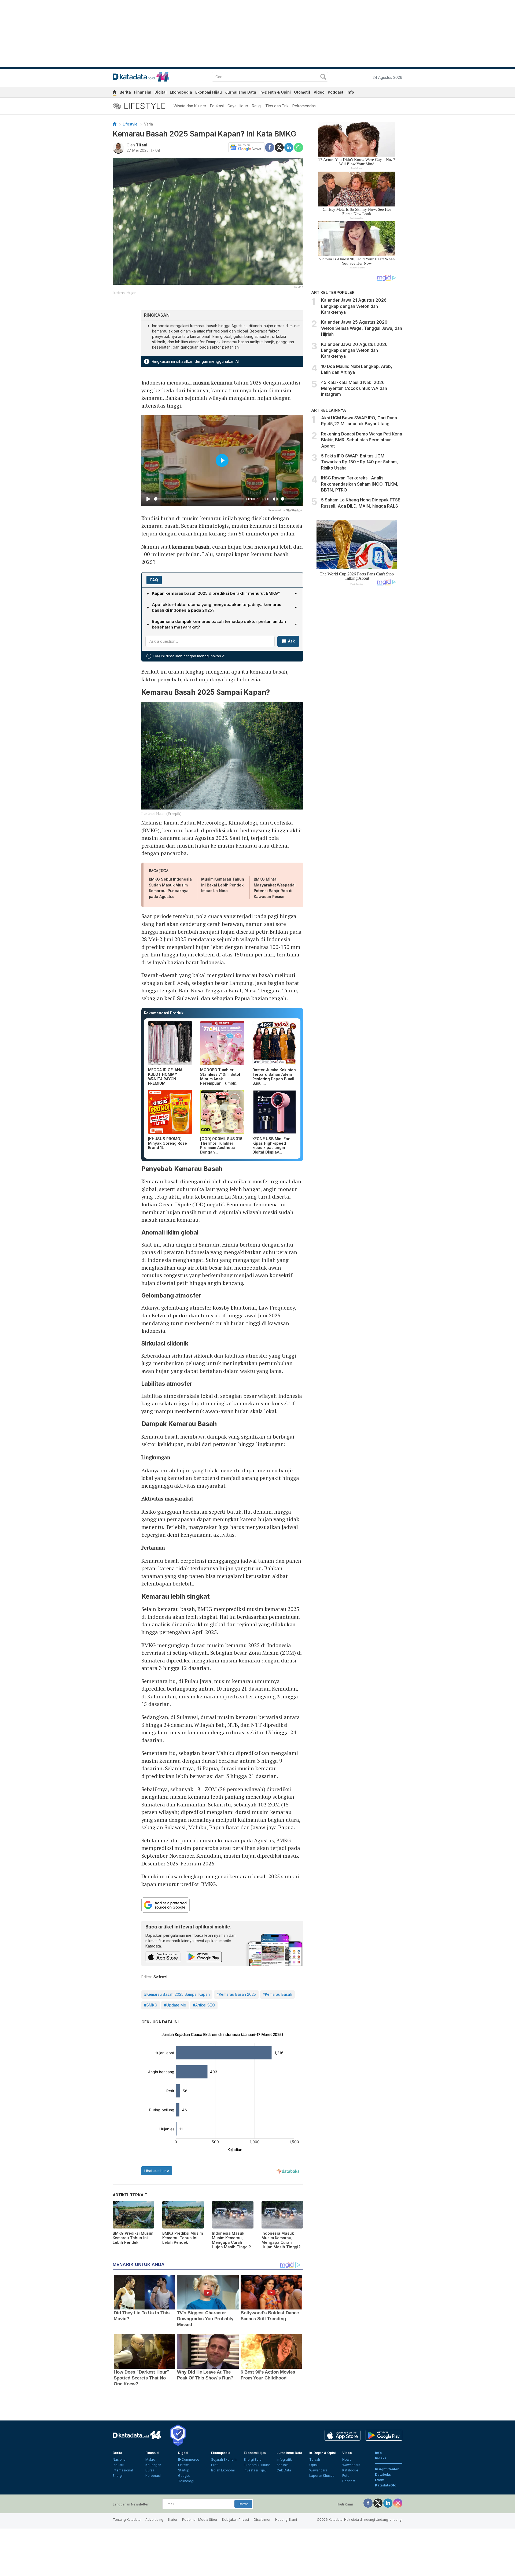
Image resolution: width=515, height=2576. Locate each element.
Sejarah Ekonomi (224, 2459)
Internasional (123, 2470)
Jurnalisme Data (241, 92)
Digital (161, 92)
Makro (150, 2459)
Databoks (383, 2475)
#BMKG (151, 2005)
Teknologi (186, 2481)
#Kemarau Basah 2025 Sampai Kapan (177, 1994)
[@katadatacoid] (398, 2503)
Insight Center (387, 2469)
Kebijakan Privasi (236, 2520)
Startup (184, 2470)
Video (319, 92)
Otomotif (302, 92)
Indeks (381, 2458)
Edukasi (217, 106)
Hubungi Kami (286, 2520)
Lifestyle (130, 124)
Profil (215, 2465)
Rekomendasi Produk (164, 1013)
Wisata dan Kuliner (190, 106)
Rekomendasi (304, 106)
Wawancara (318, 2470)
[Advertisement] (357, 681)
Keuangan (153, 2465)
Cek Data (284, 2470)
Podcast (336, 92)
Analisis (283, 2465)
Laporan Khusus (322, 2476)
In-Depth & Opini (275, 92)
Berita (125, 92)
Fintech (184, 2465)
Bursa (150, 2470)
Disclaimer (262, 2520)
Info (350, 92)
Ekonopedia (181, 92)
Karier (173, 2520)
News (347, 2459)
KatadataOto (386, 2485)
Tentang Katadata (127, 2520)
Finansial (143, 92)
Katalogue (350, 2470)
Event (380, 2480)
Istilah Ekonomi (223, 2470)
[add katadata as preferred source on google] (222, 1905)
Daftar (243, 2504)
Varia (148, 124)
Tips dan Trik (277, 106)
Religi (257, 106)
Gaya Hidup (238, 106)
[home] (115, 93)
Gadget (184, 2476)
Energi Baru (253, 2459)
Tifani (142, 145)
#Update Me (175, 2005)
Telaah (315, 2459)
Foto (346, 2476)
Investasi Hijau (255, 2470)
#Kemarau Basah (277, 1994)
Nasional (119, 2459)
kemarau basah (191, 547)
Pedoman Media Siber (200, 2520)
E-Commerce (189, 2459)
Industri (118, 2465)
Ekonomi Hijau (209, 92)
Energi (118, 2476)
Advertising (154, 2520)
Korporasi (153, 2476)
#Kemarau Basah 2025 (236, 1994)
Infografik (284, 2459)
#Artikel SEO (204, 2005)
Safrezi (160, 1977)
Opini (313, 2465)
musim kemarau (213, 382)
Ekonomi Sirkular (257, 2465)
